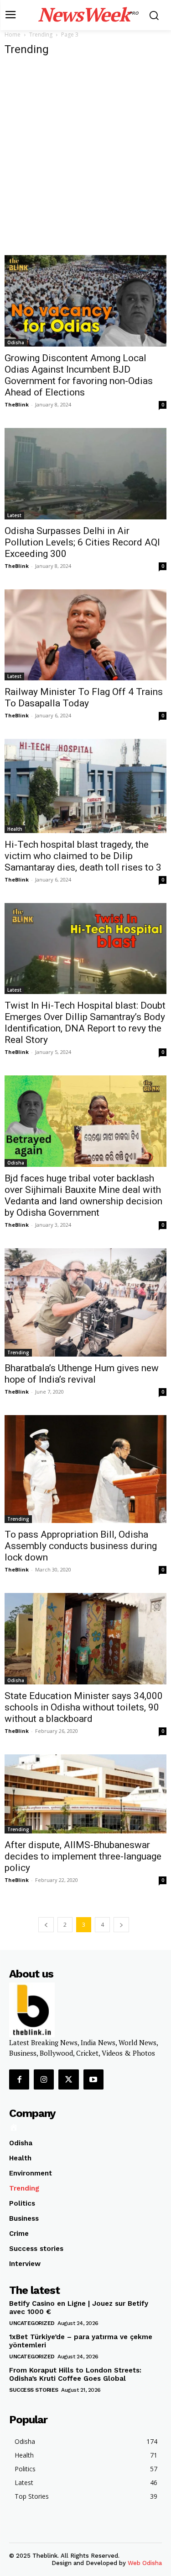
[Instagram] (44, 2079)
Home (13, 35)
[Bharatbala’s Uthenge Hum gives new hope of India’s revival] (85, 1302)
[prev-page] (46, 1925)
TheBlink (17, 404)
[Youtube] (93, 2079)
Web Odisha (145, 2563)
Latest (14, 515)
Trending (41, 35)
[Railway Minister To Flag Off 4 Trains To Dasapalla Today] (85, 635)
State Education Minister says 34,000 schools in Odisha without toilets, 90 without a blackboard (84, 1707)
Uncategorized (32, 2323)
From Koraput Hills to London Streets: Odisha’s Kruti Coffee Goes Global (75, 2374)
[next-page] (121, 1925)
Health (15, 829)
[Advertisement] (85, 156)
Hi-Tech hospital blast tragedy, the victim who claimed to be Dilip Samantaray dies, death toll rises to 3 (83, 856)
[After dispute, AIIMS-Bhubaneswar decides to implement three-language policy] (85, 1794)
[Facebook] (19, 2079)
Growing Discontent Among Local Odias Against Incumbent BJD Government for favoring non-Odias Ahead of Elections (79, 375)
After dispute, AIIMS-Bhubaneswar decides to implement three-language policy (83, 1856)
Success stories (34, 2390)
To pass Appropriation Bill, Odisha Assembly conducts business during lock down (81, 1546)
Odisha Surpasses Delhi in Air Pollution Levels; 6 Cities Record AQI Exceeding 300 (82, 542)
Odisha (16, 342)
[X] (68, 2079)
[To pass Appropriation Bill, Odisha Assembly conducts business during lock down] (85, 1469)
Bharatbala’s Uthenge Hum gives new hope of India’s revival (82, 1374)
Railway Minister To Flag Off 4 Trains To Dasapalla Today (84, 697)
